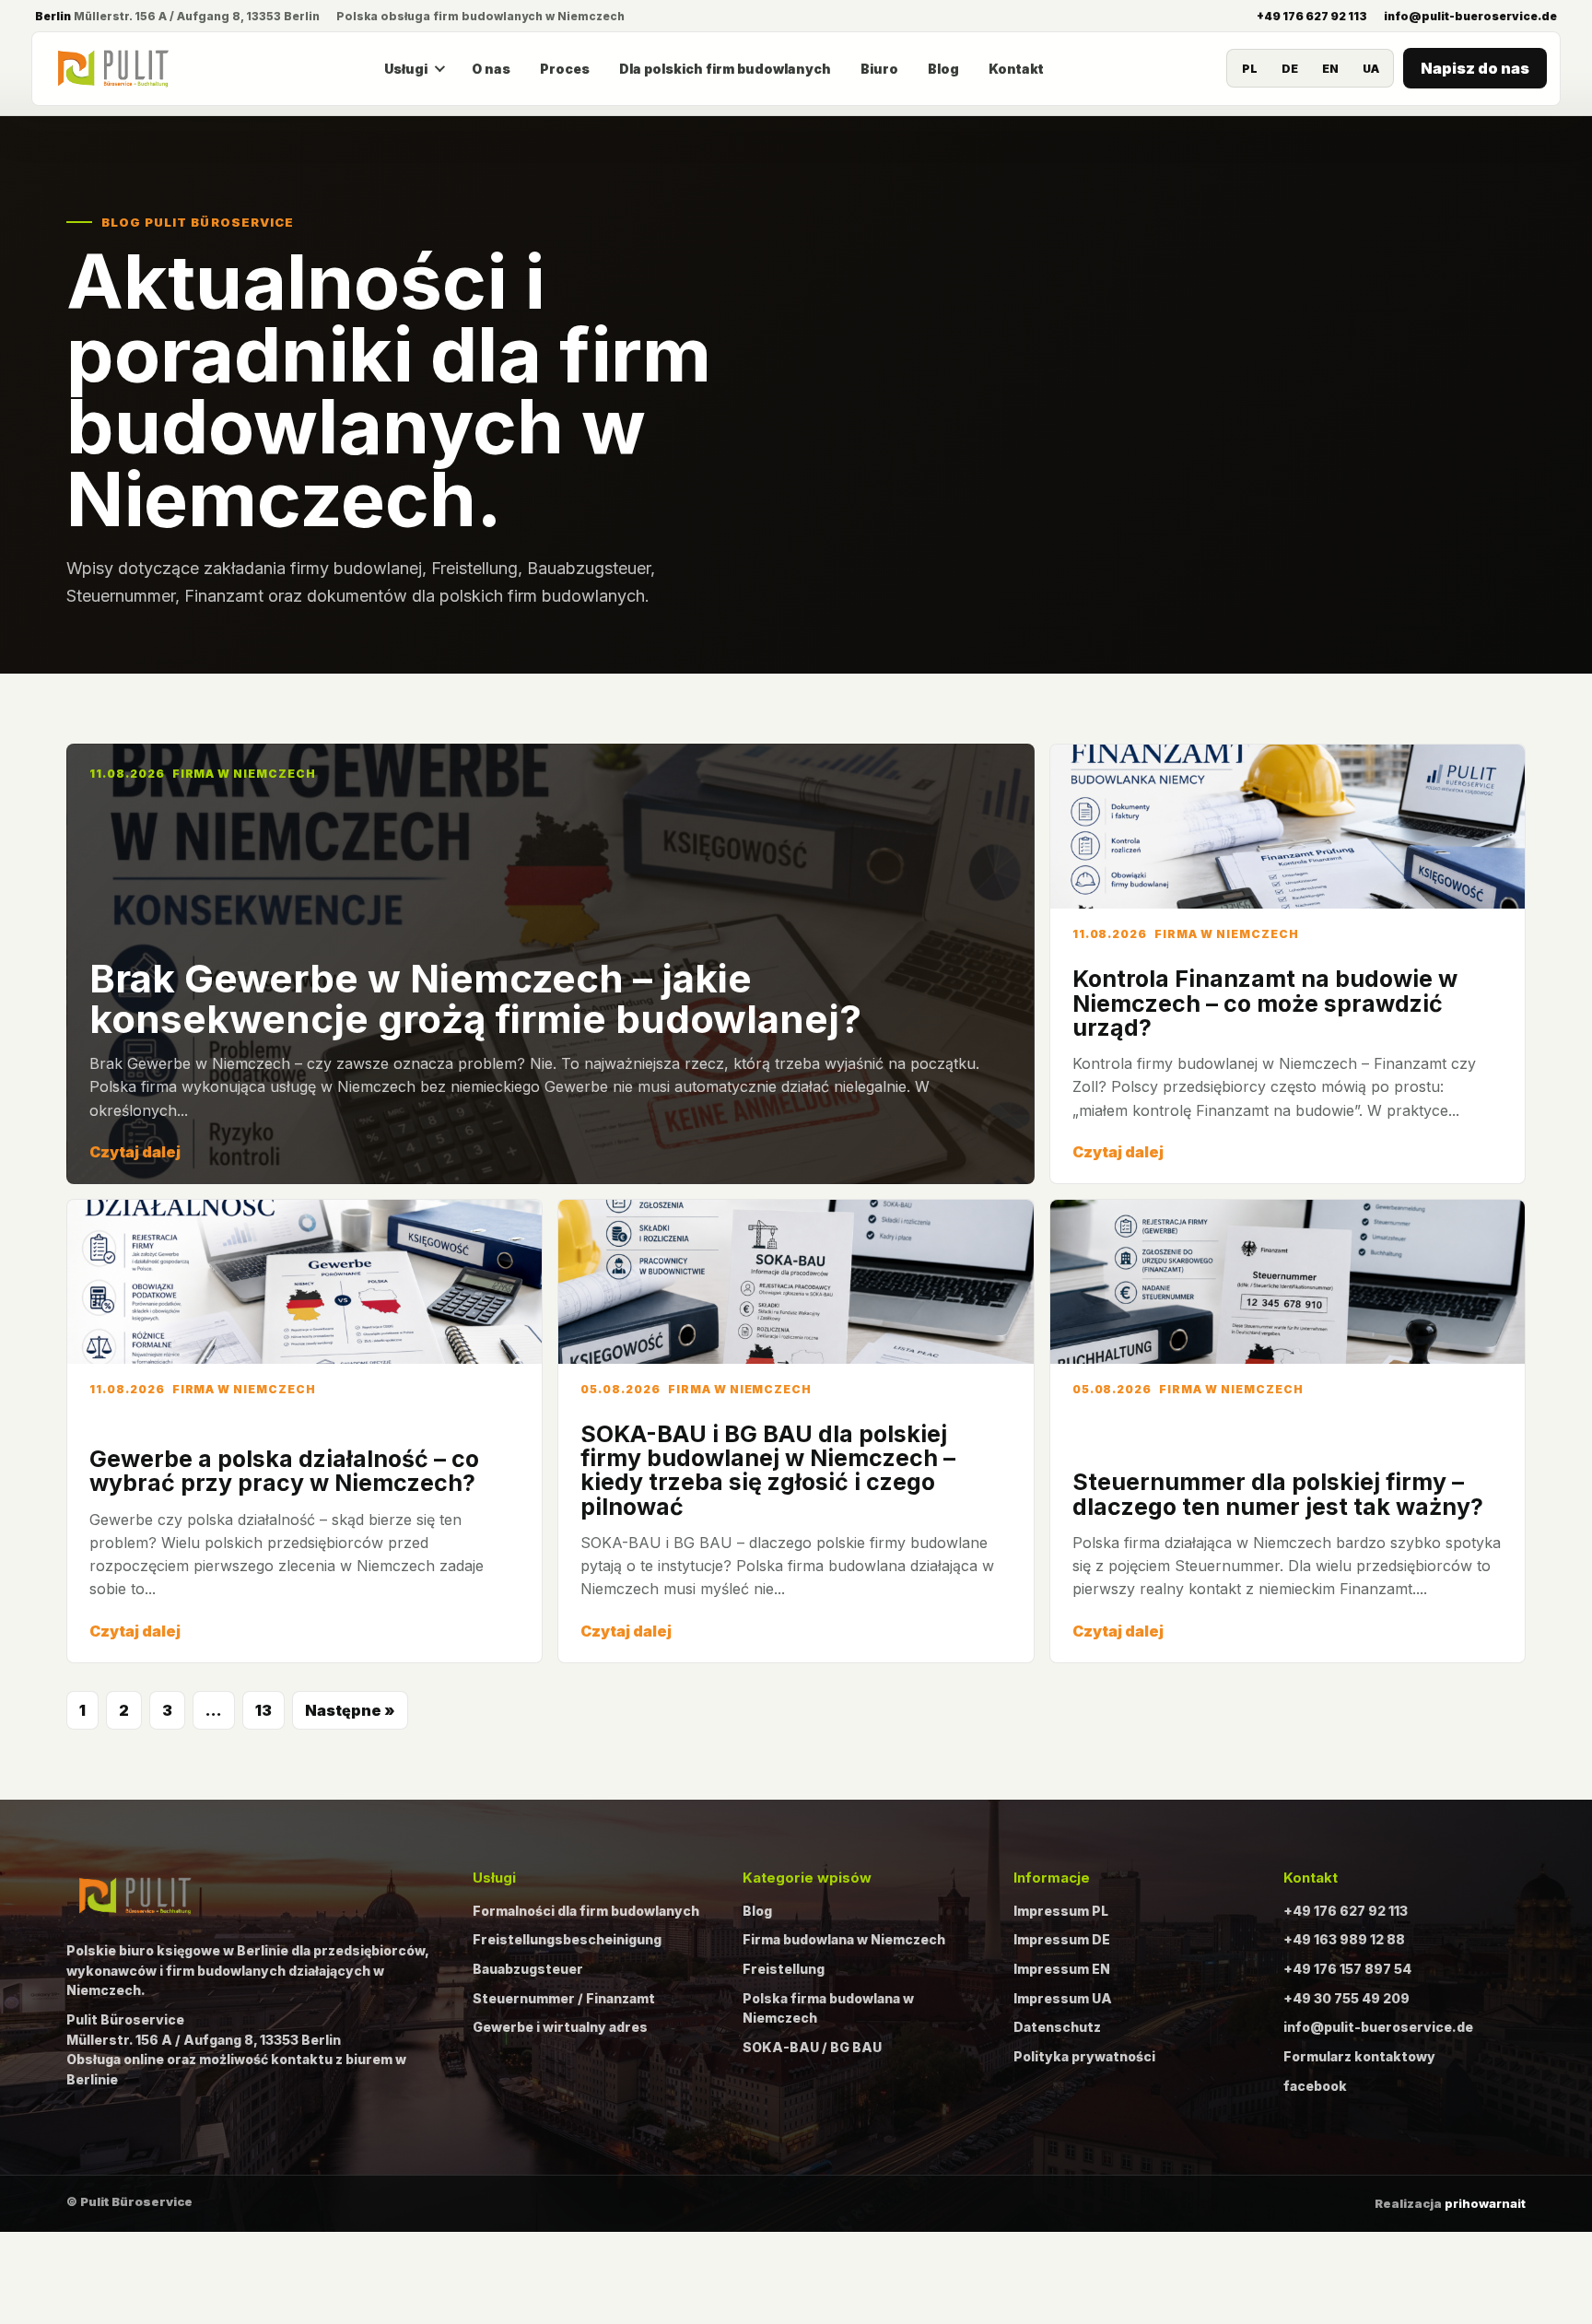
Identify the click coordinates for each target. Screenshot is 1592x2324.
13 (263, 1710)
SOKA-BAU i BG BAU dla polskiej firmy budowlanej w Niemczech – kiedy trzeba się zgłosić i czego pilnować (768, 1470)
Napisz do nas (1475, 68)
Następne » (350, 1710)
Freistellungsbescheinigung (567, 1939)
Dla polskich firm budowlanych (725, 69)
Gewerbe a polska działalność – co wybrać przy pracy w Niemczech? (284, 1471)
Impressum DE (1062, 1939)
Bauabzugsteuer (528, 1969)
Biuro (879, 69)
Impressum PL (1061, 1911)
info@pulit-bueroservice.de (1470, 16)
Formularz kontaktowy (1359, 2056)
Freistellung (784, 1969)
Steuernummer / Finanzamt (564, 1998)
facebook (1315, 2086)
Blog (943, 69)
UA (1371, 69)
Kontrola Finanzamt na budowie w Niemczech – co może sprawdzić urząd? (1265, 1003)
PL (1250, 69)
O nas (491, 69)
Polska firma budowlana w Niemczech (828, 2008)
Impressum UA (1063, 1998)
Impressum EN (1062, 1969)
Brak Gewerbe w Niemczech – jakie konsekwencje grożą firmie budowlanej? (475, 998)
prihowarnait (1485, 2203)
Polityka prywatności (1084, 2056)
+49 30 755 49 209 (1346, 1998)
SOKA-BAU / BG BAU (812, 2047)
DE (1290, 69)
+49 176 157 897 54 (1347, 1969)
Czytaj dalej (135, 1152)
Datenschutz (1057, 2027)
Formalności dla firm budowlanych (586, 1911)
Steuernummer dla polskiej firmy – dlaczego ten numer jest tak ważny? (1278, 1494)
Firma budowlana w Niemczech (844, 1939)
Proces (565, 69)
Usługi (406, 69)
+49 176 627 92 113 (1312, 16)
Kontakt (1016, 69)
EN (1330, 69)
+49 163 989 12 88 (1344, 1939)
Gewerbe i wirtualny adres (560, 2027)
